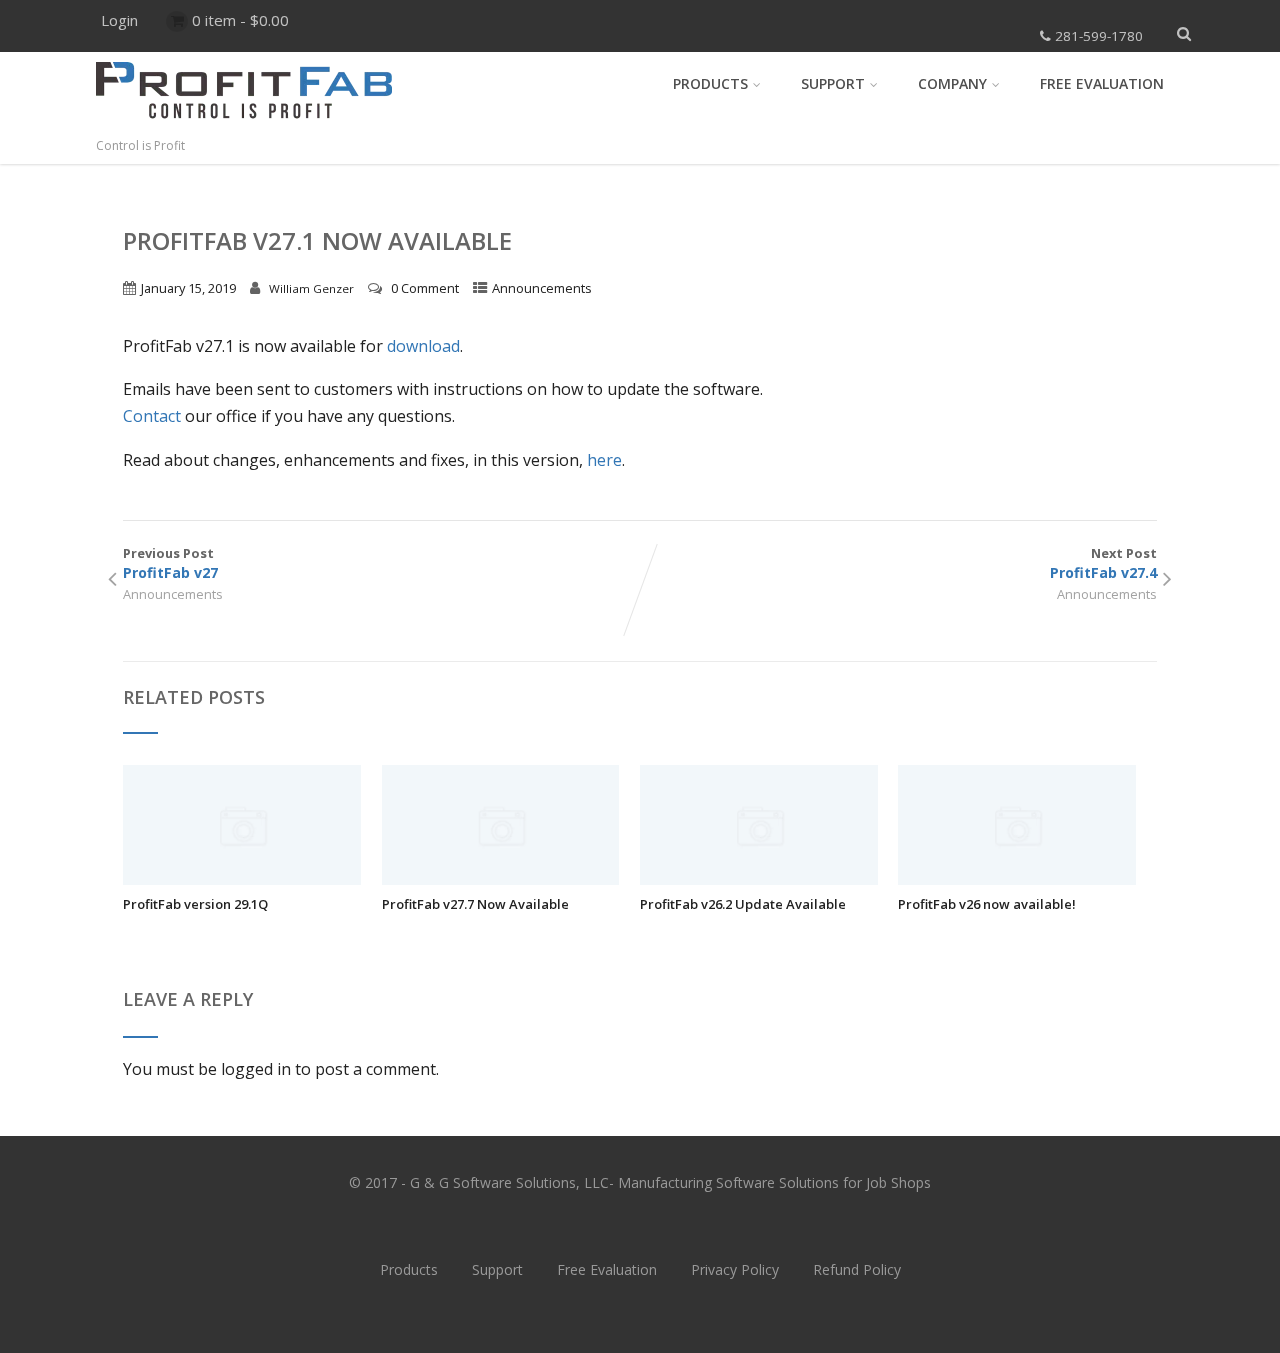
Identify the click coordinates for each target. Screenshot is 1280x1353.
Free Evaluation (1102, 83)
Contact (152, 416)
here (604, 460)
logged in (256, 1069)
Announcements (542, 288)
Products (710, 83)
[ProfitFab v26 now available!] (1017, 879)
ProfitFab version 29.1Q (195, 904)
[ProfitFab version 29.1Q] (242, 879)
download (423, 346)
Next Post (1103, 563)
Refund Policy (857, 1269)
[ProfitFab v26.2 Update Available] (759, 879)
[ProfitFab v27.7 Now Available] (501, 879)
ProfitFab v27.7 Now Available (475, 904)
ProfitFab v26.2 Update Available (743, 904)
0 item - (240, 20)
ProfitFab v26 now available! (987, 904)
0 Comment (425, 288)
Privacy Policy (735, 1269)
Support (833, 83)
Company (952, 83)
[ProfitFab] (244, 126)
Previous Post (170, 563)
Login (119, 20)
